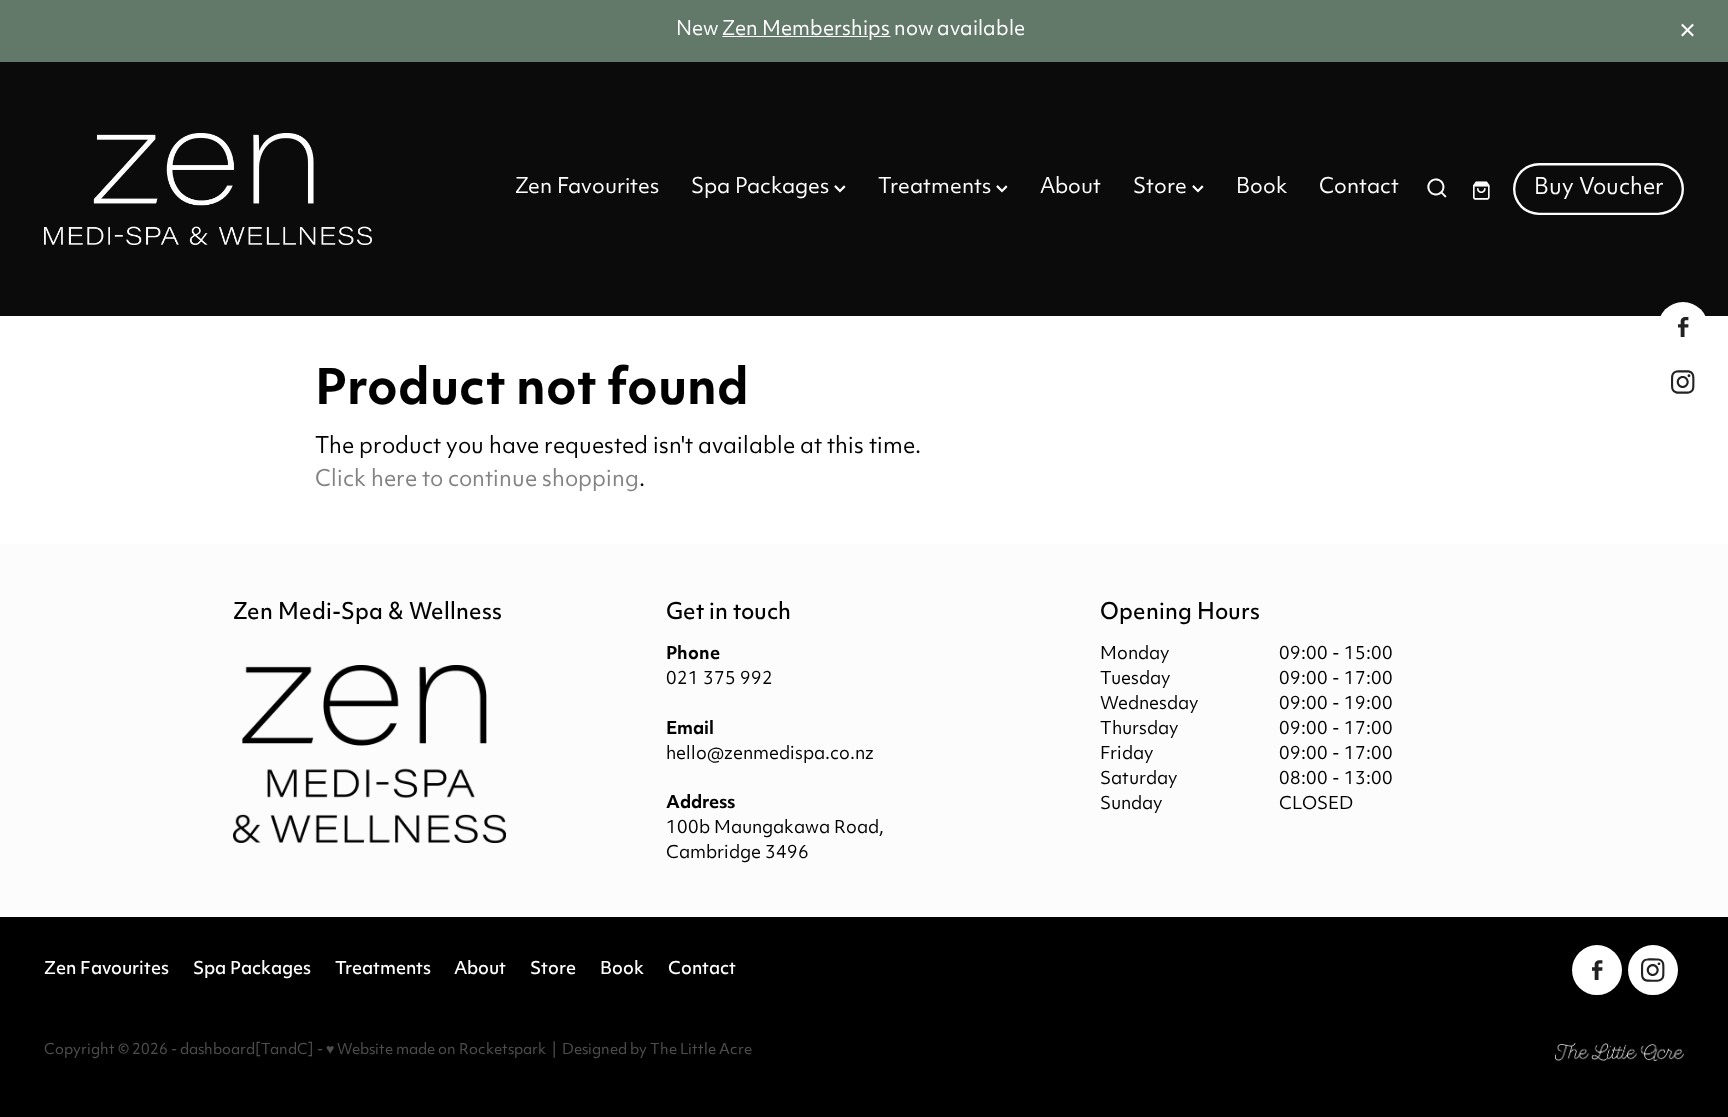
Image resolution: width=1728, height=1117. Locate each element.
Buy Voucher (1599, 188)
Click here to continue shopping (477, 480)
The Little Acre (701, 1050)
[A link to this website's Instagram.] (1683, 382)
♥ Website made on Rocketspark (436, 1050)
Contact (1359, 188)
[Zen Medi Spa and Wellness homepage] (208, 189)
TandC (284, 1050)
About (1070, 188)
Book (1261, 188)
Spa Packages (762, 188)
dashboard (217, 1050)
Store (1162, 188)
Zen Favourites (587, 188)
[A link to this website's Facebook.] (1683, 327)
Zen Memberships (806, 30)
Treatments (937, 188)
